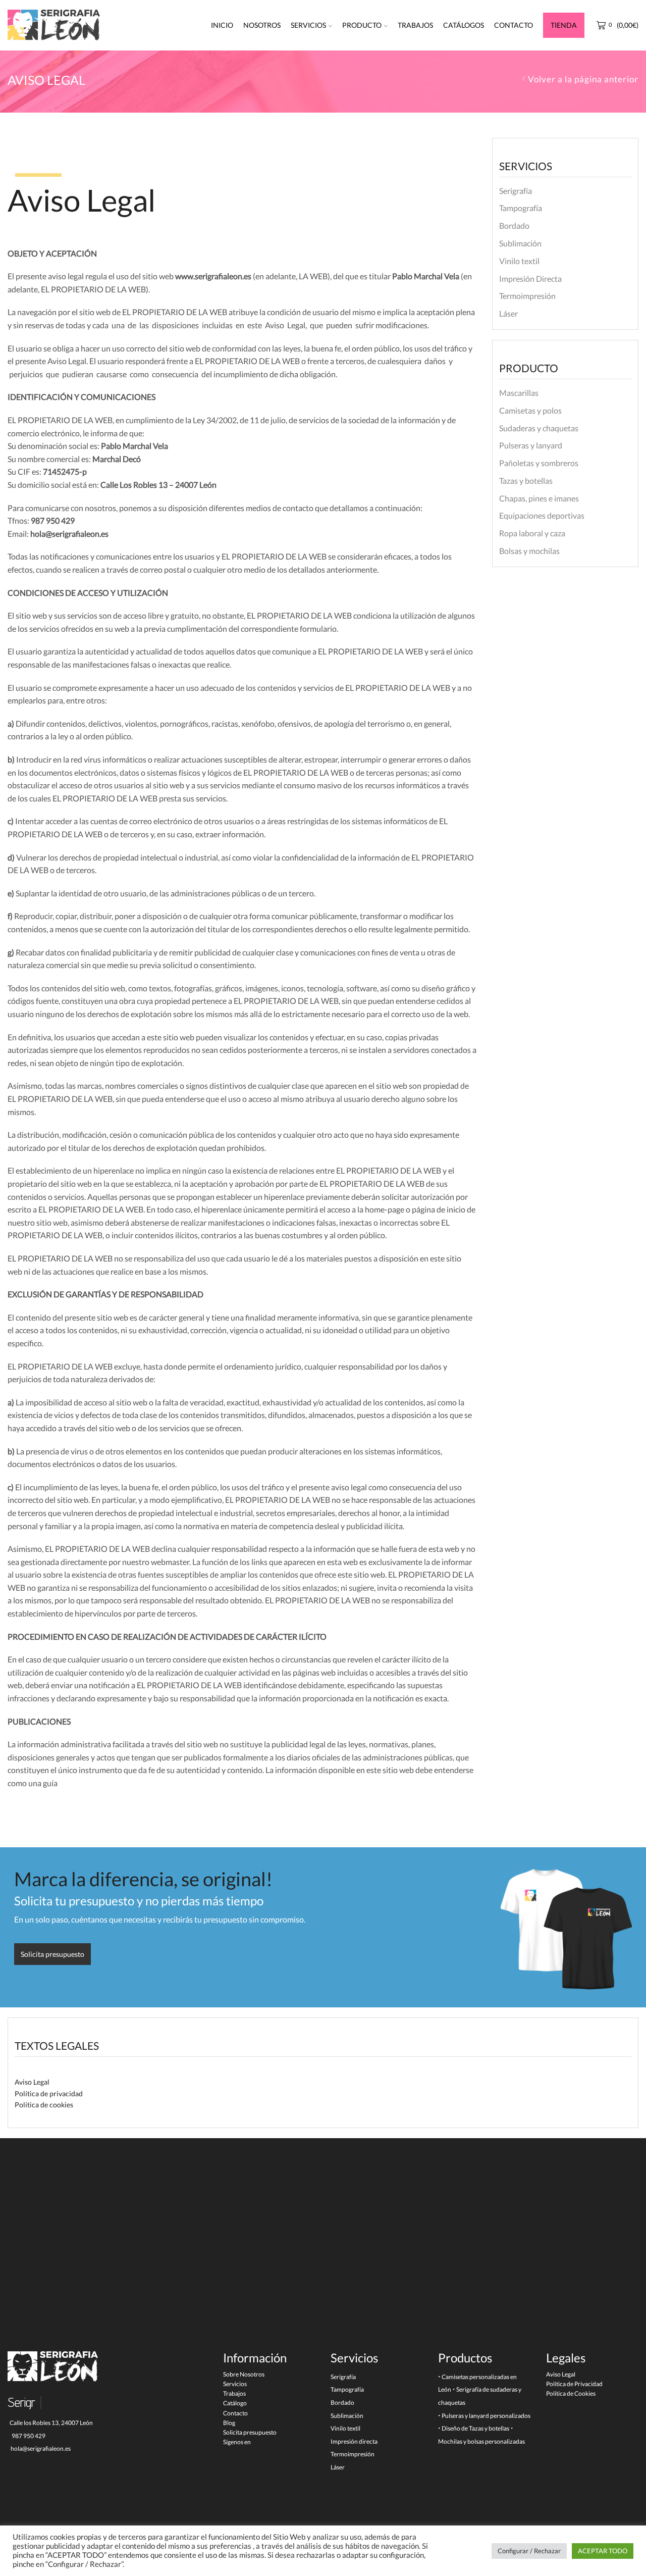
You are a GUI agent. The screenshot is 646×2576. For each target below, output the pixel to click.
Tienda (564, 25)
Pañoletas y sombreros (539, 463)
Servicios (308, 25)
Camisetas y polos (530, 410)
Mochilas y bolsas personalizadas (481, 2441)
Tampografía (521, 208)
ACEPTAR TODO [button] (603, 2551)
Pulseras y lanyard (531, 445)
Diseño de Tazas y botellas (475, 2428)
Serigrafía (516, 191)
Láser (508, 313)
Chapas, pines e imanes (539, 498)
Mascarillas (519, 393)
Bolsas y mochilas (529, 551)
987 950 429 (28, 2436)
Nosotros (262, 25)
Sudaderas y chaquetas (539, 428)
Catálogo (235, 2403)
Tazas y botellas (526, 481)
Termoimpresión (527, 296)
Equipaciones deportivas (542, 515)
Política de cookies (44, 2105)
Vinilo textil (519, 261)
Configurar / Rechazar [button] (529, 2551)
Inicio (222, 25)
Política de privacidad (49, 2093)
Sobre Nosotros (244, 2374)
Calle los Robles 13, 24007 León (50, 2423)
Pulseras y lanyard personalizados (486, 2416)
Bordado (514, 225)
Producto (362, 25)
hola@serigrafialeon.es (40, 2448)
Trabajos (415, 25)
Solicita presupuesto (250, 2432)
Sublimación (520, 243)
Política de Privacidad (574, 2384)
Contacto (514, 25)
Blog (229, 2423)
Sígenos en (237, 2442)
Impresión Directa (530, 279)
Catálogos (464, 25)
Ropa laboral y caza (532, 533)
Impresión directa (354, 2441)
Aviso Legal (32, 2082)
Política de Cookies (571, 2393)
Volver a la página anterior (583, 79)
